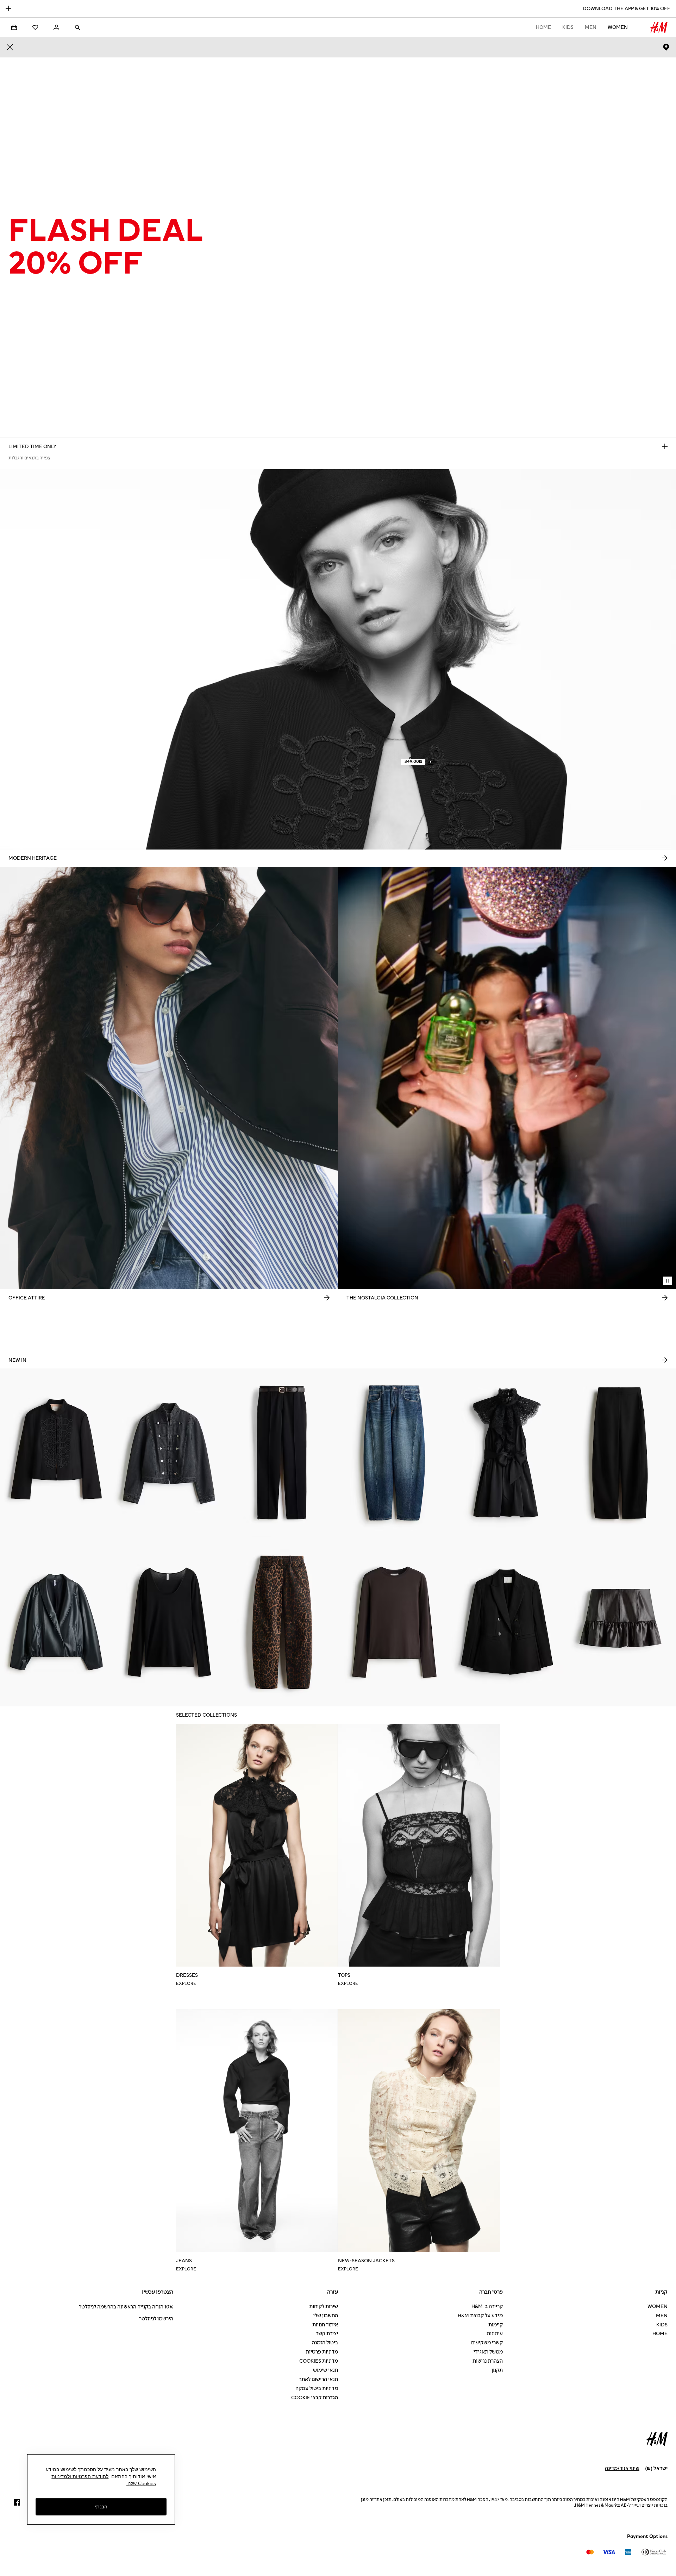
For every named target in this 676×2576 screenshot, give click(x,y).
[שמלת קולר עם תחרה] (507, 1453)
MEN (591, 27)
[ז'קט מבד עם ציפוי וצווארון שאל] (56, 1622)
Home (543, 27)
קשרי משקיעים (487, 2343)
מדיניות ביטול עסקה (317, 2389)
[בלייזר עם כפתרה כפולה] (507, 1622)
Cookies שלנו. (141, 2483)
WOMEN (618, 27)
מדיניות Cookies (319, 2361)
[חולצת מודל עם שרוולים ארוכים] (394, 1622)
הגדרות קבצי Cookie (315, 2398)
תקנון (497, 2370)
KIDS (568, 27)
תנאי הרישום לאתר (318, 2379)
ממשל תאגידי (488, 2352)
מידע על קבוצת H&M (480, 2316)
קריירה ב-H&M (487, 2307)
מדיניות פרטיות (322, 2352)
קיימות (496, 2325)
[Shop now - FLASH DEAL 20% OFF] (665, 446)
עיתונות (495, 2334)
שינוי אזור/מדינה (622, 2468)
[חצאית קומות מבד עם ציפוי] (620, 1622)
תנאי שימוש (326, 2370)
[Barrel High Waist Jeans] (282, 1622)
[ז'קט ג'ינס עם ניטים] (169, 1453)
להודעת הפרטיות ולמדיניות (80, 2476)
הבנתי (101, 2506)
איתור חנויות (325, 2325)
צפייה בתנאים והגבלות (29, 458)
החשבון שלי (326, 2316)
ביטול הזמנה (325, 2343)
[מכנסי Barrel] (620, 1453)
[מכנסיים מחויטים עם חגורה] (282, 1453)
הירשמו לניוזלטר (156, 2319)
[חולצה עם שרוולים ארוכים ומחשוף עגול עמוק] (169, 1622)
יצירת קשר (327, 2334)
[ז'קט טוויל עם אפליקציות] (56, 1453)
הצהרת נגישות (488, 2361)
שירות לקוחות (324, 2307)
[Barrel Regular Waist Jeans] (394, 1453)
